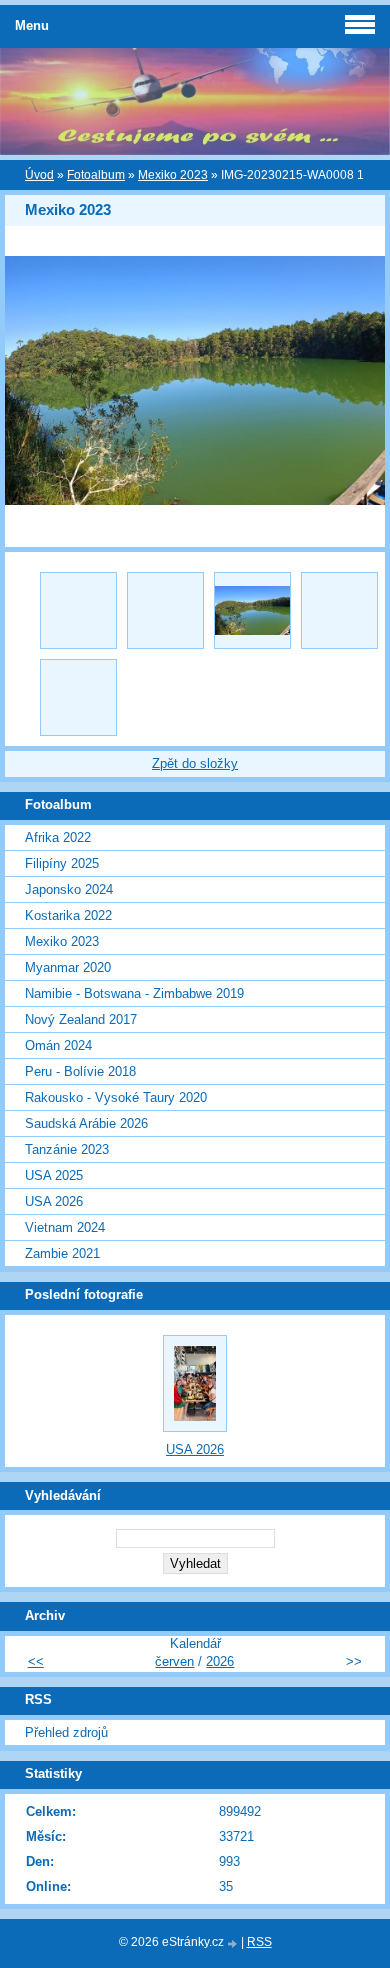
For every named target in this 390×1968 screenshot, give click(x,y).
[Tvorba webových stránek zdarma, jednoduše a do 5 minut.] (234, 1943)
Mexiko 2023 (173, 175)
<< (36, 1661)
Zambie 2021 (62, 1253)
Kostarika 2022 (68, 915)
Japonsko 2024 (69, 889)
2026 (220, 1661)
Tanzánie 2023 (67, 1149)
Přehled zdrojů (66, 1732)
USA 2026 (54, 1201)
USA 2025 (54, 1175)
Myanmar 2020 (68, 967)
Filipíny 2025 (62, 863)
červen (174, 1661)
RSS (259, 1942)
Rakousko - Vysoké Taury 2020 (116, 1097)
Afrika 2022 (58, 837)
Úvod (39, 175)
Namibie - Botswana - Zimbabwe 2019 (134, 993)
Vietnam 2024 (65, 1227)
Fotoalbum (96, 175)
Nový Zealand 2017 (81, 1019)
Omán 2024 (58, 1045)
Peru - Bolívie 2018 (80, 1071)
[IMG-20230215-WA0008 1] (252, 610)
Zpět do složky (195, 763)
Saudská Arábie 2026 (86, 1123)
